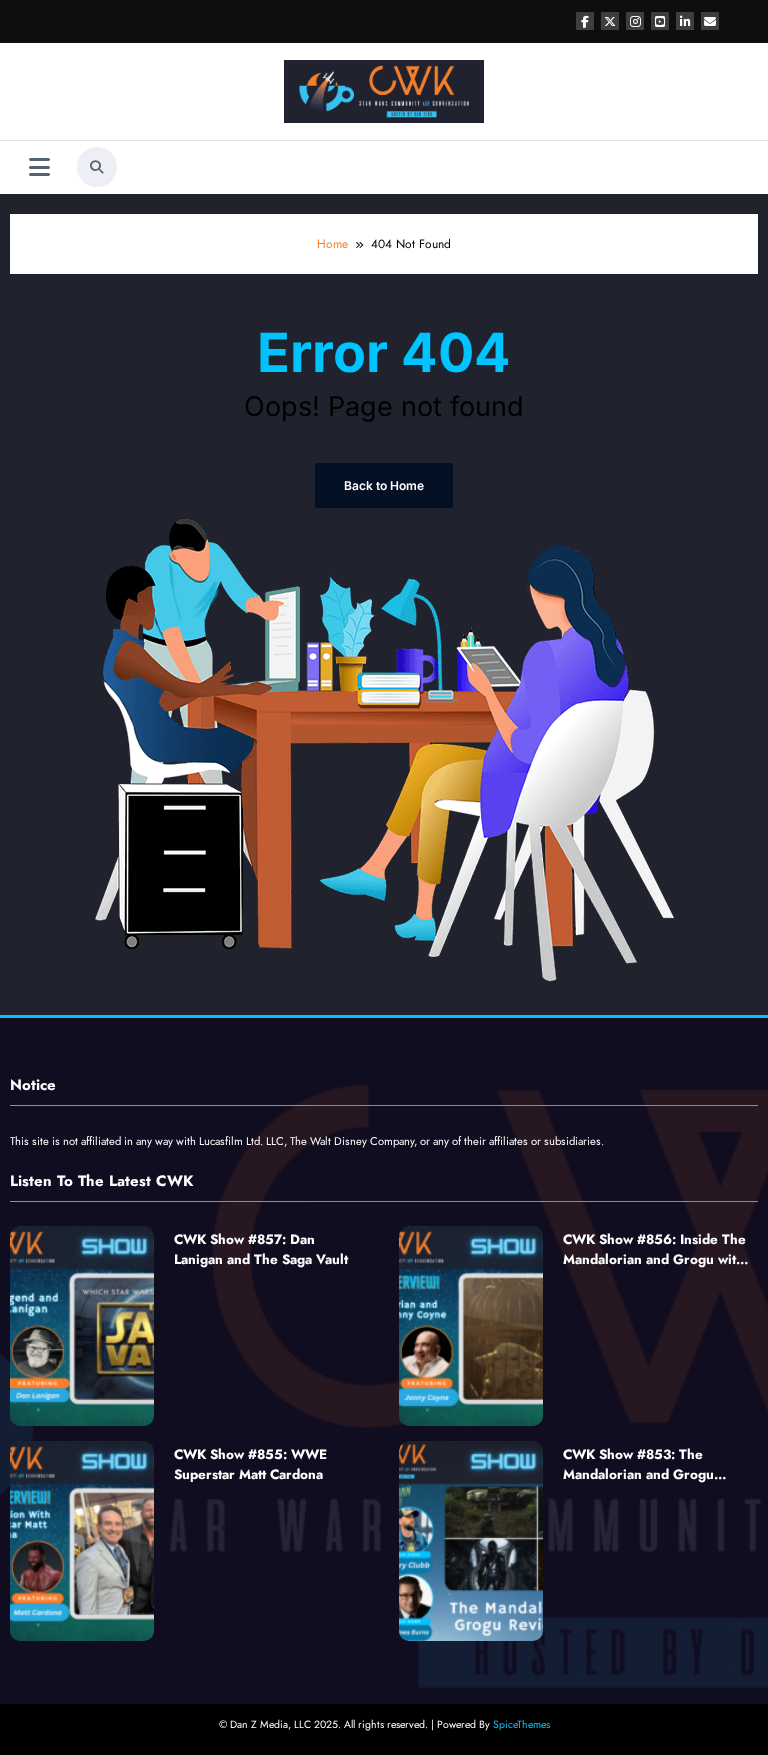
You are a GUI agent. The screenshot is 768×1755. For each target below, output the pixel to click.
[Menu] (39, 167)
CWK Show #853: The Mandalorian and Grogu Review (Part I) (638, 1465)
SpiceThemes (521, 1724)
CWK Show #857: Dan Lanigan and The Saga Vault (261, 1249)
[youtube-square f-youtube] (660, 21)
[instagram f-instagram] (635, 21)
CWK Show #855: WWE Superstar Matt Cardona (250, 1464)
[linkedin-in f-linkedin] (685, 21)
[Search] (97, 167)
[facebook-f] (585, 21)
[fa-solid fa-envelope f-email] (710, 21)
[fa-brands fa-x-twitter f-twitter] (610, 21)
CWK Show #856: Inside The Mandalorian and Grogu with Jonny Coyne (654, 1250)
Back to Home (384, 485)
